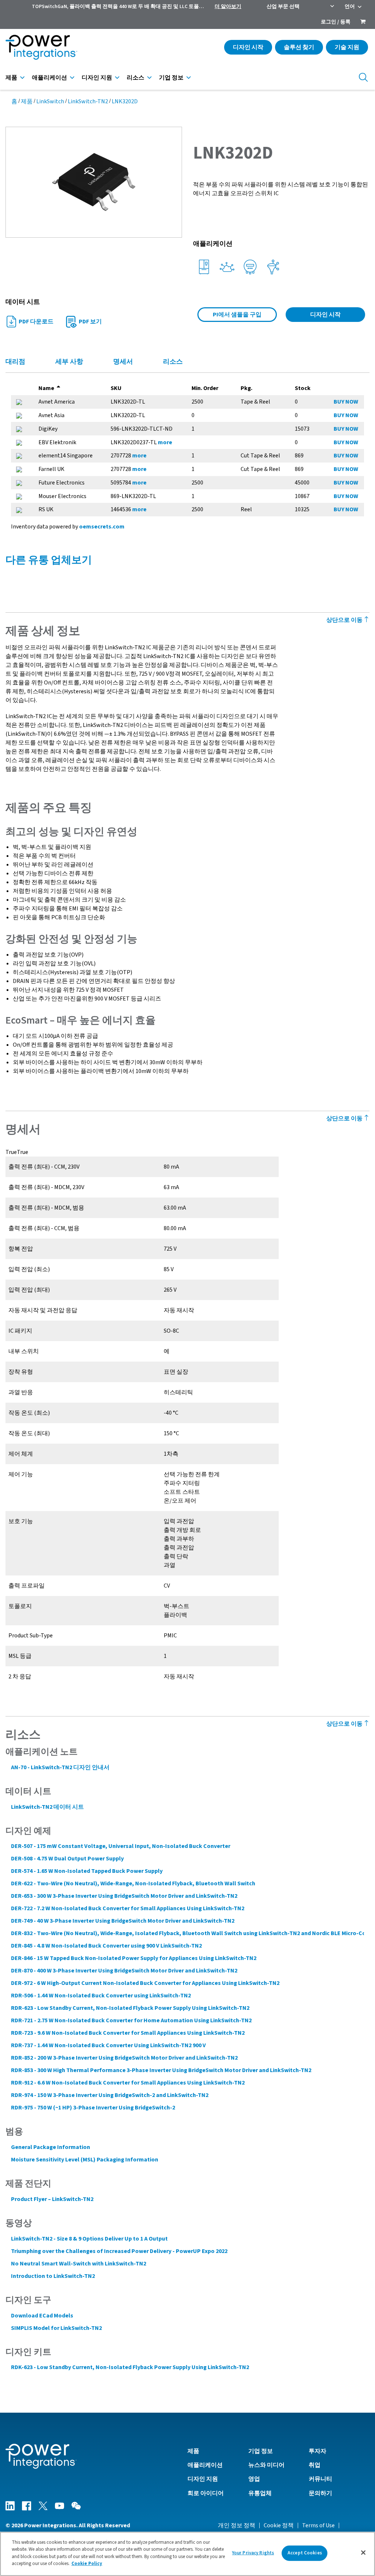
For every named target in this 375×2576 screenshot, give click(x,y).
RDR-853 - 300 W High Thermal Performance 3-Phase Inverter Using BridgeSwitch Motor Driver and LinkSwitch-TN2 (161, 2070)
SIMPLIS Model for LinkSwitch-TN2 (56, 2328)
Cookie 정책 (279, 2525)
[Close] (363, 2553)
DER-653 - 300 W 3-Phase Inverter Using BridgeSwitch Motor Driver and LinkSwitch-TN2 (124, 1896)
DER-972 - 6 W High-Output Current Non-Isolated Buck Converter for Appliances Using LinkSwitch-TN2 (145, 1983)
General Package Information (51, 2147)
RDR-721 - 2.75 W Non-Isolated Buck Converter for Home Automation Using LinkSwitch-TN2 (131, 2020)
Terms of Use (318, 2525)
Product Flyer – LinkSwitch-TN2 (52, 2199)
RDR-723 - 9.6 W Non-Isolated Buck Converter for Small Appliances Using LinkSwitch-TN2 (128, 2033)
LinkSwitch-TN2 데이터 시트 (47, 1807)
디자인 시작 (248, 47)
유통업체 (260, 2493)
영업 (254, 2479)
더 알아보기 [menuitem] (228, 7)
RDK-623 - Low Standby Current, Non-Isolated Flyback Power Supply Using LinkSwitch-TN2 (130, 2367)
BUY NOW (346, 402)
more (165, 442)
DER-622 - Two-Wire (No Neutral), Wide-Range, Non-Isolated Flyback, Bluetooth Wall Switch (133, 1883)
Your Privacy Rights (253, 2553)
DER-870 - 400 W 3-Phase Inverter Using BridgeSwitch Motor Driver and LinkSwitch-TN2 (124, 1971)
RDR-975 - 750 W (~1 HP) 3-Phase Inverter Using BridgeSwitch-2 (93, 2108)
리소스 (135, 78)
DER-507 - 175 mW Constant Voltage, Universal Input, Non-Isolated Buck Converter (121, 1846)
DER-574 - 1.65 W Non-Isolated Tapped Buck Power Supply (87, 1871)
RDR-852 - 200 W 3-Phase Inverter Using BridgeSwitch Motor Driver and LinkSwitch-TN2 (124, 2058)
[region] (187, 2554)
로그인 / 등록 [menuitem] (336, 22)
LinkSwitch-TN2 (88, 101)
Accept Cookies (305, 2553)
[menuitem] (363, 22)
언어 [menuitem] (350, 7)
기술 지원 (347, 47)
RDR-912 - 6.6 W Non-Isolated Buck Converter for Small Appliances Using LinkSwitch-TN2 (128, 2083)
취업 (315, 2465)
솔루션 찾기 (299, 47)
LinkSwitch (50, 101)
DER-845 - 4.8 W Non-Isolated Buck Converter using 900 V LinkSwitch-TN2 (106, 1946)
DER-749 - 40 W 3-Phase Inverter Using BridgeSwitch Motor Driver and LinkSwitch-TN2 (123, 1921)
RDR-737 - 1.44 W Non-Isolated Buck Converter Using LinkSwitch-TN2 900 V (108, 2045)
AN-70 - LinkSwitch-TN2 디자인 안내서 (60, 1767)
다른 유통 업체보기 (49, 560)
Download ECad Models (42, 2316)
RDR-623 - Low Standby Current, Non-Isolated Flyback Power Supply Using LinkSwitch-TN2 (130, 2008)
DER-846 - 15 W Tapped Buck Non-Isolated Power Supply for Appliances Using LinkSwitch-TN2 (134, 1958)
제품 (11, 78)
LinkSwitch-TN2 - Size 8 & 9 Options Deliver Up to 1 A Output (89, 2239)
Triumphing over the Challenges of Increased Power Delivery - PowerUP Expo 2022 (119, 2251)
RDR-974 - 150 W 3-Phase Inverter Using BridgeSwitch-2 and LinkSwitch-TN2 (110, 2095)
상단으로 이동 (345, 620)
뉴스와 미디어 (266, 2465)
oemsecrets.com (102, 527)
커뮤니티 (320, 2479)
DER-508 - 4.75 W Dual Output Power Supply (67, 1859)
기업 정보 (171, 78)
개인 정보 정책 (237, 2525)
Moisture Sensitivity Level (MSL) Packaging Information (85, 2160)
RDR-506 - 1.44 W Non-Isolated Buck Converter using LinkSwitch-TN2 (101, 1996)
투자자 (318, 2451)
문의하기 (320, 2493)
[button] (94, 182)
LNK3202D (125, 101)
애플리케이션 (49, 78)
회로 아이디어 (206, 2493)
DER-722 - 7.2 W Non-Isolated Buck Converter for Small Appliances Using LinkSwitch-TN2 (128, 1908)
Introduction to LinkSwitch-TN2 (53, 2276)
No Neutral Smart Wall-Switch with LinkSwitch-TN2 (79, 2264)
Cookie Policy (87, 2564)
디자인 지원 (97, 78)
